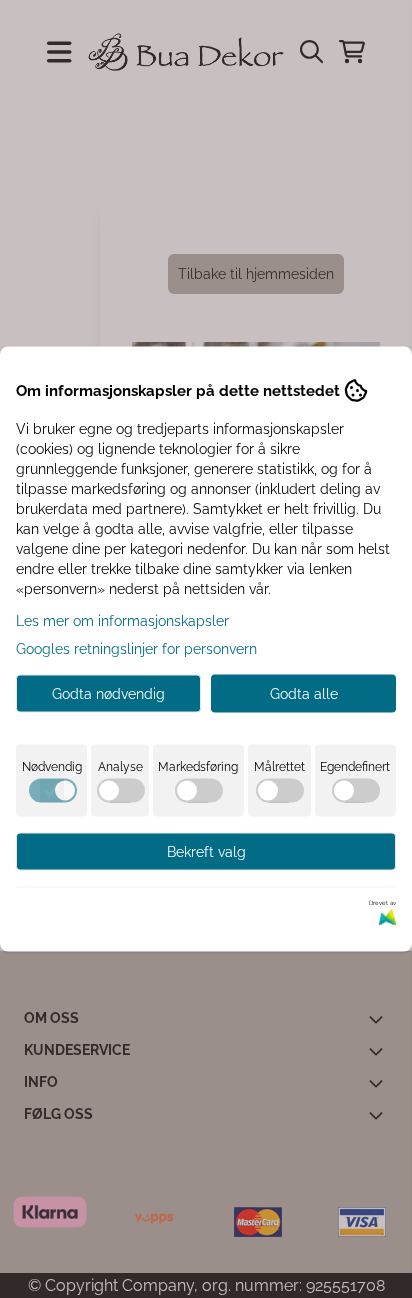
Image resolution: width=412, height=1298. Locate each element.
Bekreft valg (206, 852)
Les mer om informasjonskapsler (122, 621)
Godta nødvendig (108, 694)
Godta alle (304, 694)
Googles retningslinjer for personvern (136, 649)
